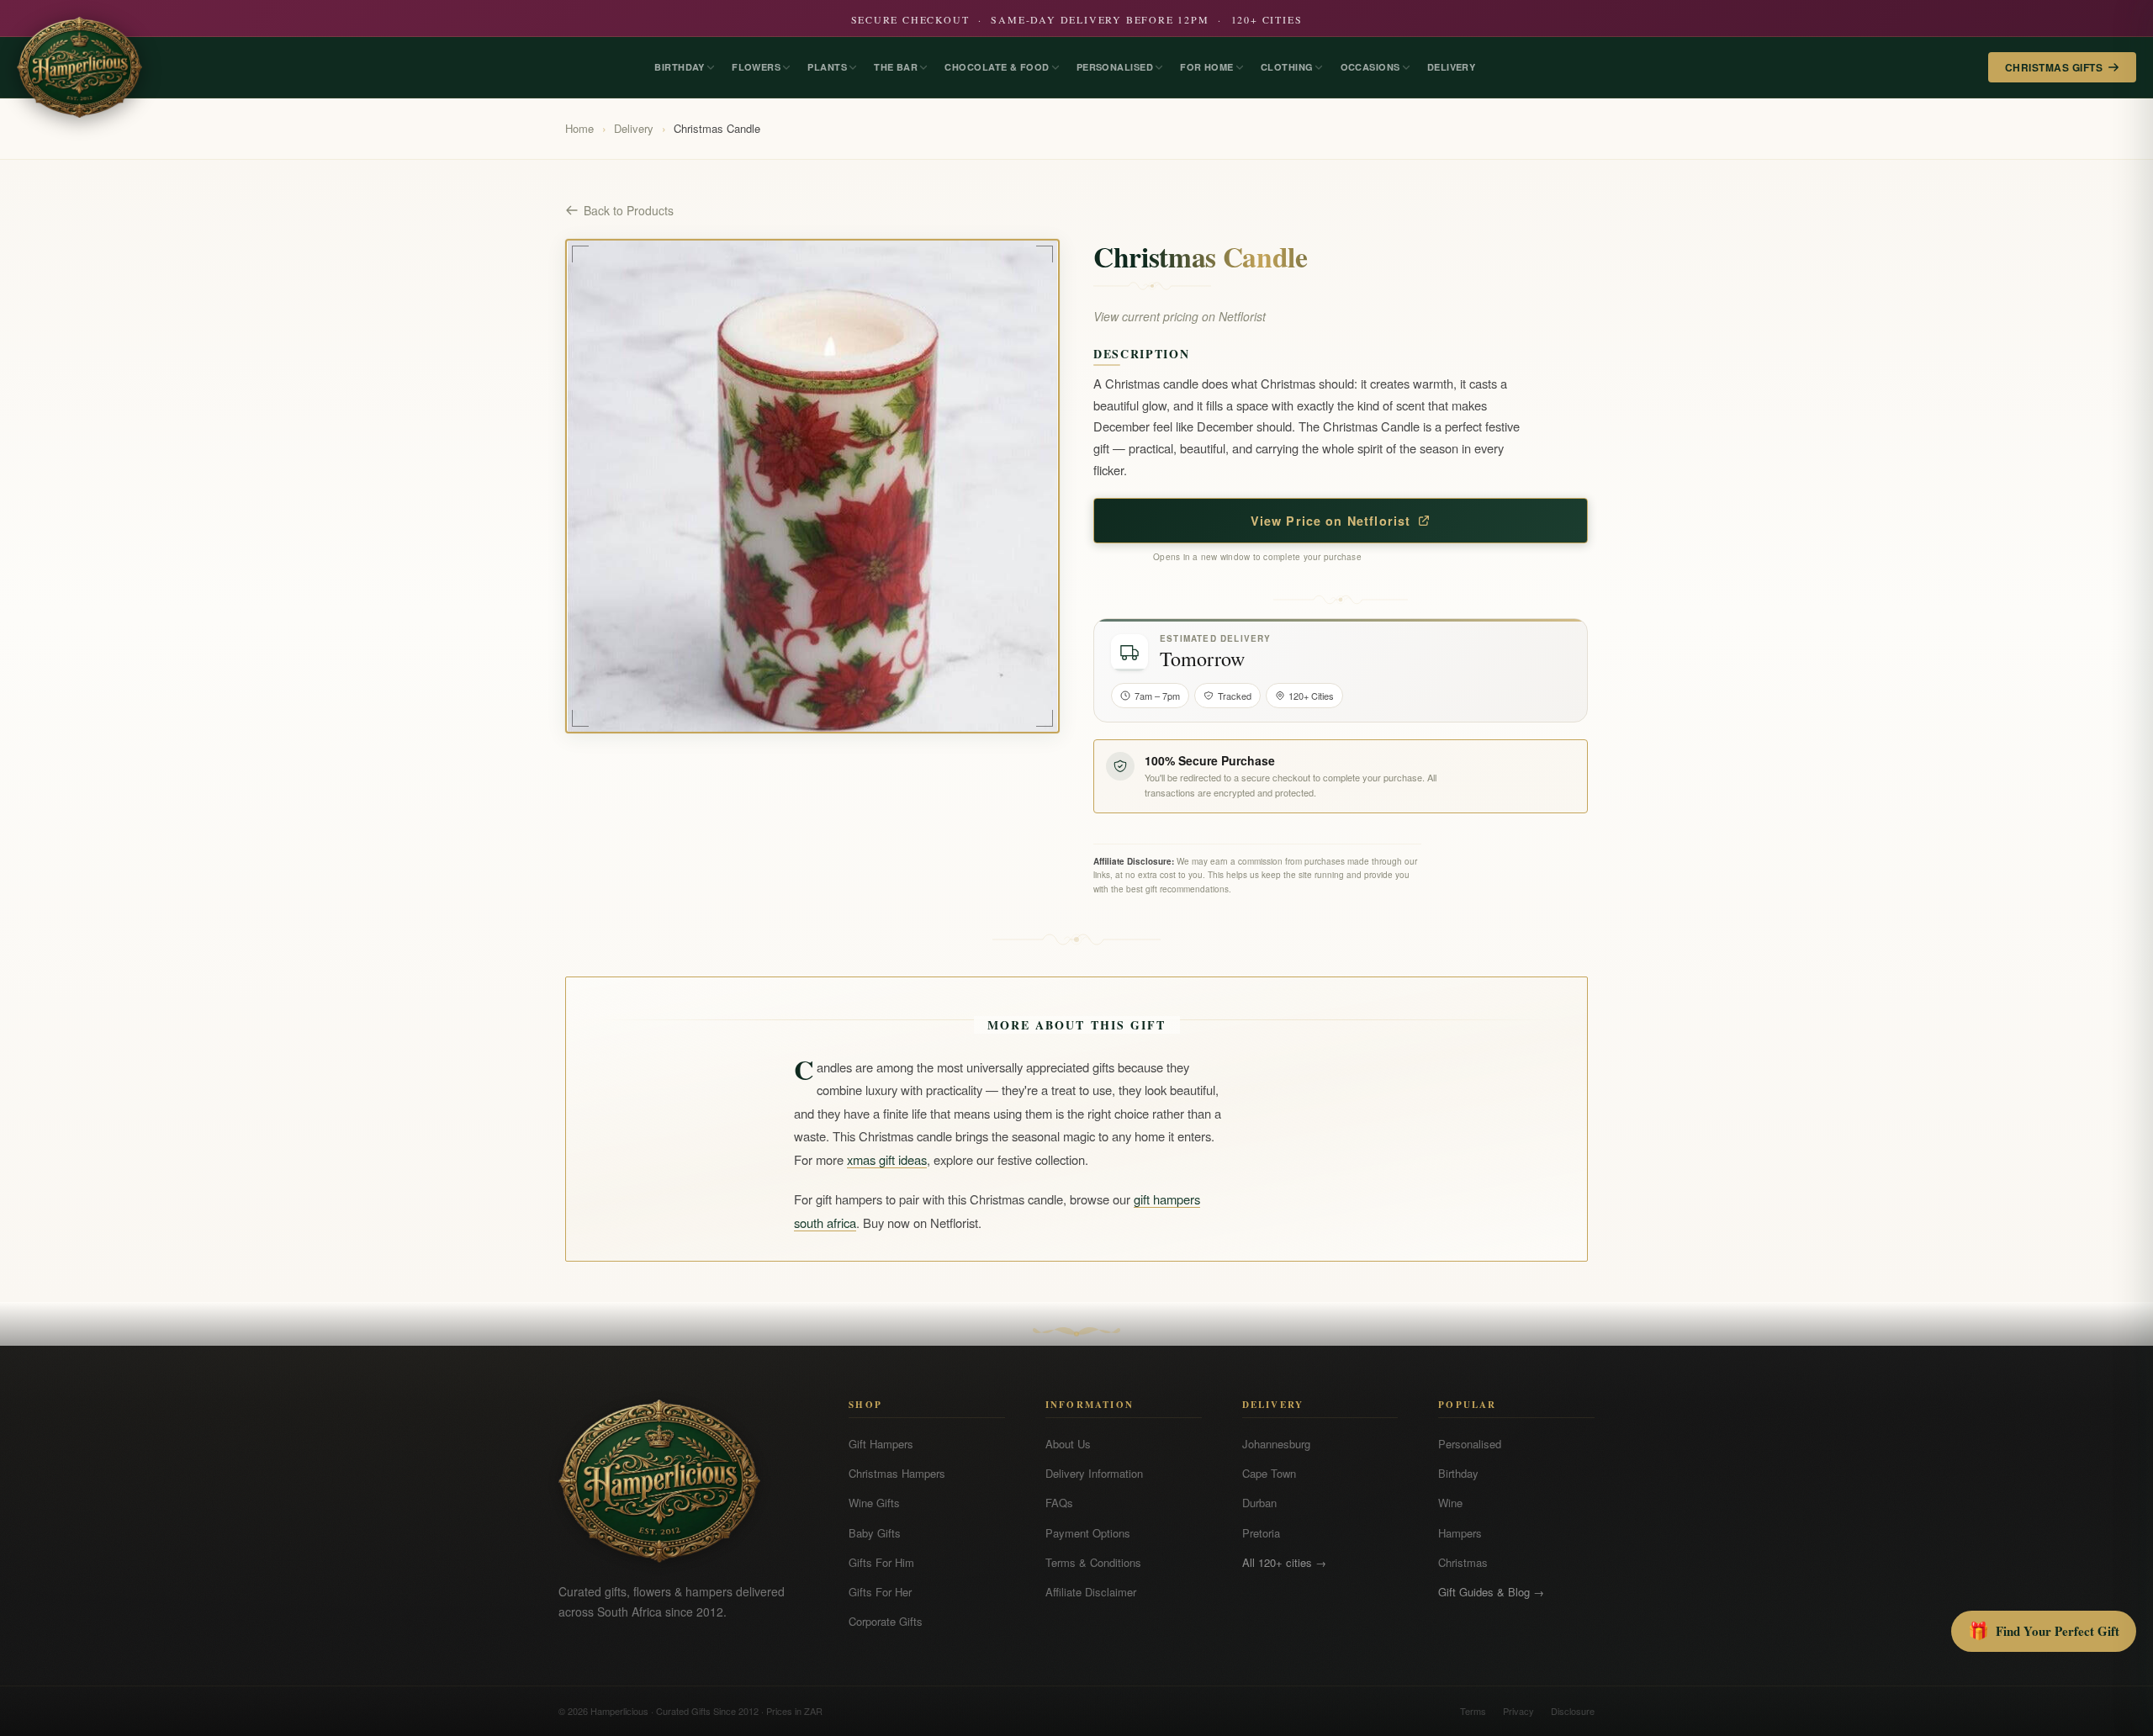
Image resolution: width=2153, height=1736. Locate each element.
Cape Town (1269, 1473)
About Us (1068, 1444)
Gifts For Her (880, 1592)
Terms (1473, 1711)
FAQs (1059, 1503)
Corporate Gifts (886, 1621)
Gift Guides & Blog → (1491, 1592)
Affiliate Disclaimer (1091, 1592)
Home (579, 128)
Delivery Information (1094, 1473)
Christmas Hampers (897, 1473)
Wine (1450, 1503)
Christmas (1463, 1562)
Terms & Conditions (1093, 1562)
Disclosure (1573, 1711)
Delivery (634, 128)
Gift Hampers (881, 1444)
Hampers (1460, 1533)
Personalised (1470, 1444)
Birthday (1458, 1473)
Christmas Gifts (2054, 67)
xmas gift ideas (887, 1159)
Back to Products (629, 210)
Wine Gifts (874, 1503)
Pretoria (1261, 1533)
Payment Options (1088, 1533)
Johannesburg (1276, 1444)
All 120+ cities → (1284, 1562)
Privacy (1518, 1711)
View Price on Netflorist (1331, 521)
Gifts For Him (881, 1562)
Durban (1259, 1503)
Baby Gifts (875, 1533)
